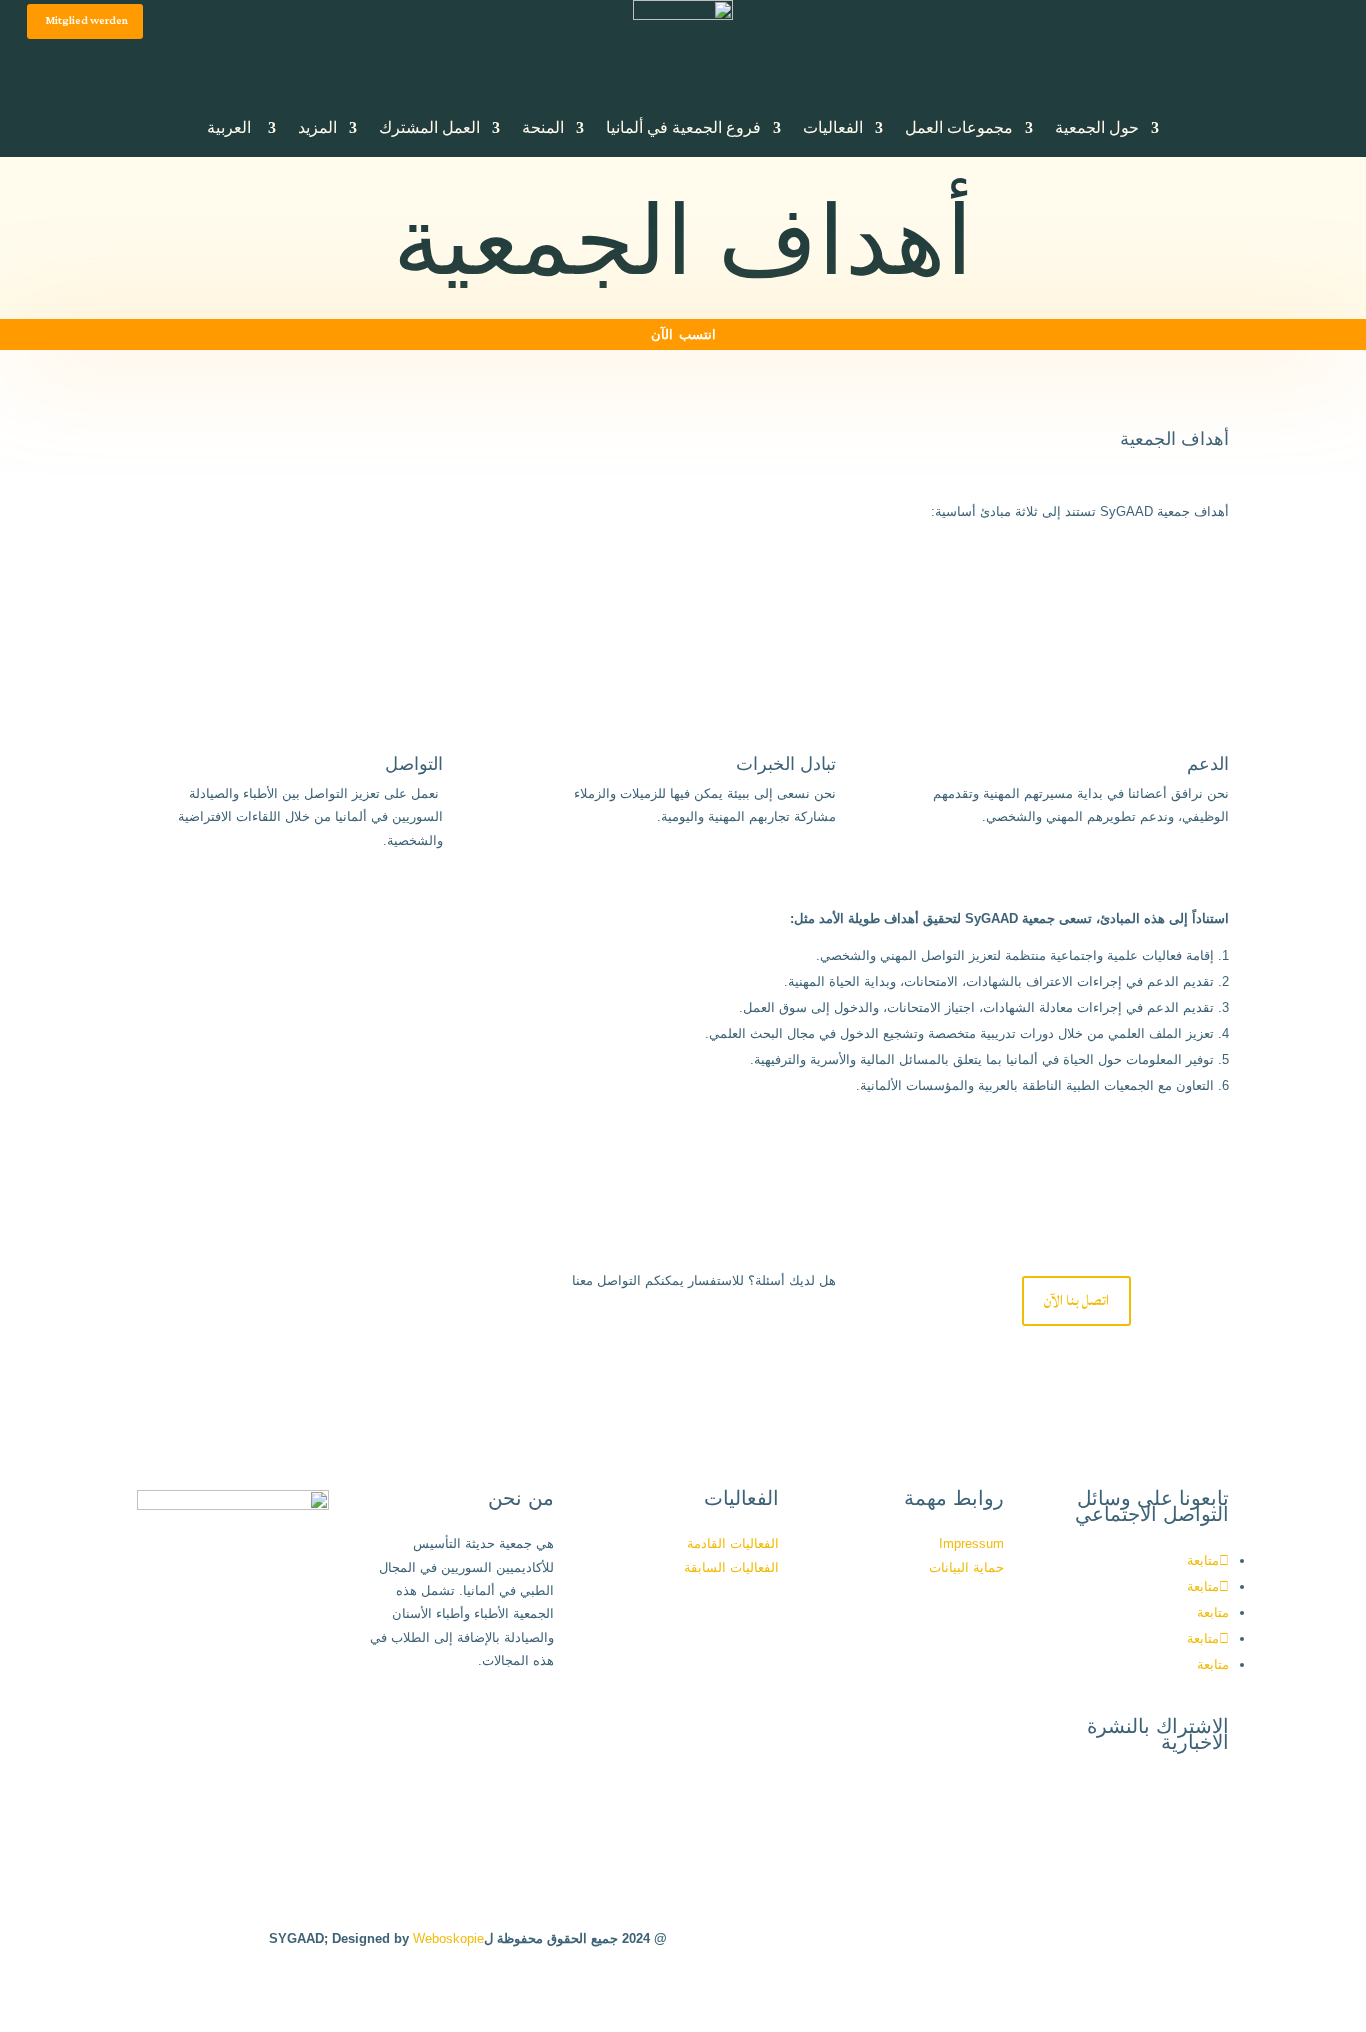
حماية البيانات (966, 1567)
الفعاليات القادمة (733, 1543)
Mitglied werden (86, 21)
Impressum (971, 1543)
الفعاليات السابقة (731, 1567)
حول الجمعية (1097, 127)
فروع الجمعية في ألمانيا (683, 127)
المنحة (543, 127)
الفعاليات (833, 127)
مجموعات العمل (959, 127)
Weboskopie (448, 1938)
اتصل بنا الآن (1076, 1300)
